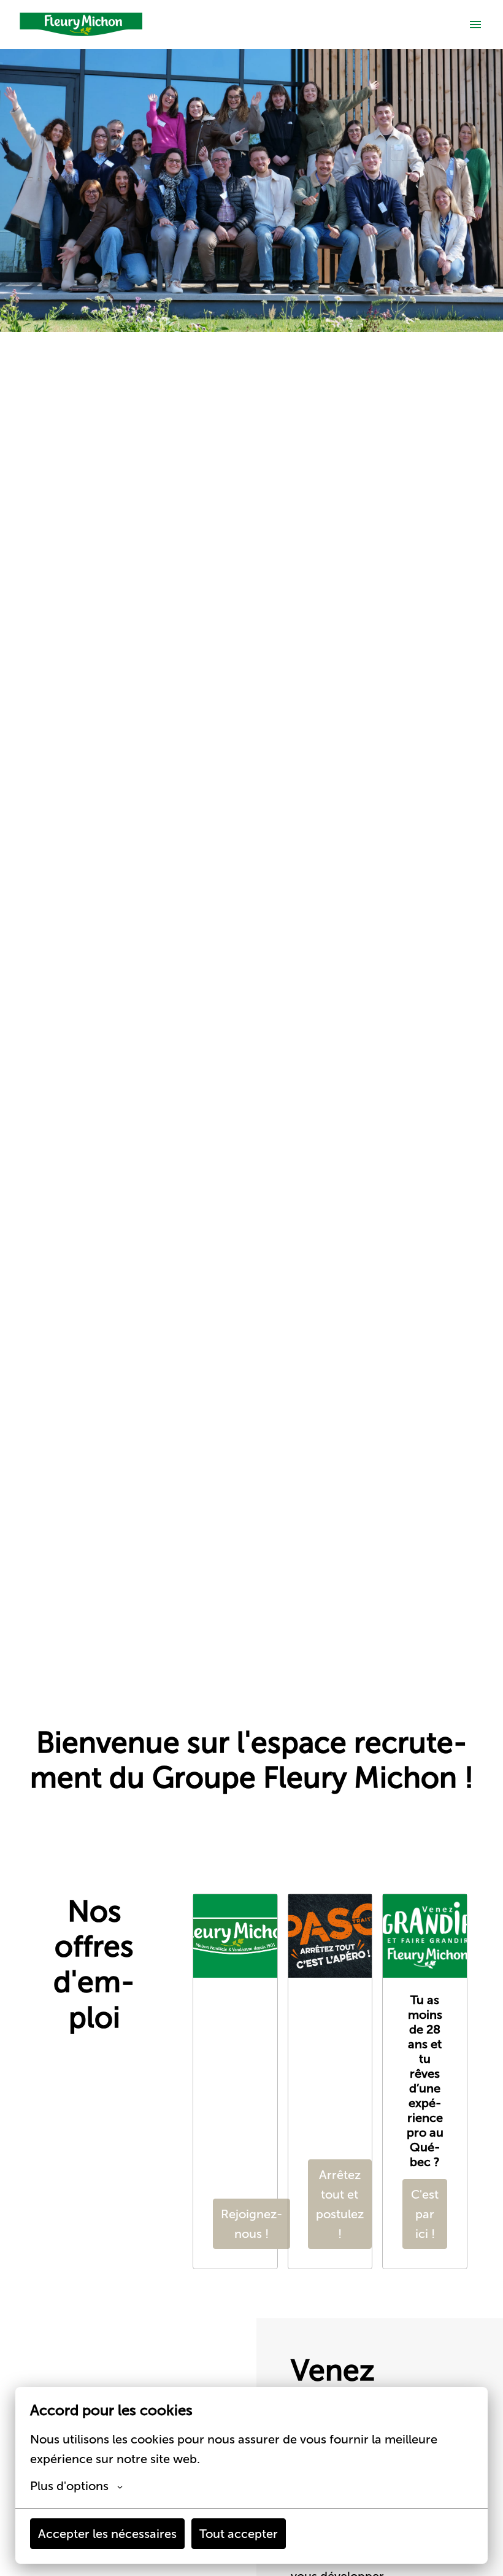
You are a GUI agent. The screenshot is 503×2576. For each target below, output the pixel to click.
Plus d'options (69, 2486)
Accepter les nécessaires (107, 2534)
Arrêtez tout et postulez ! (340, 2204)
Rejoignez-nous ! (251, 2224)
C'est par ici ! (425, 2214)
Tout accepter (239, 2534)
